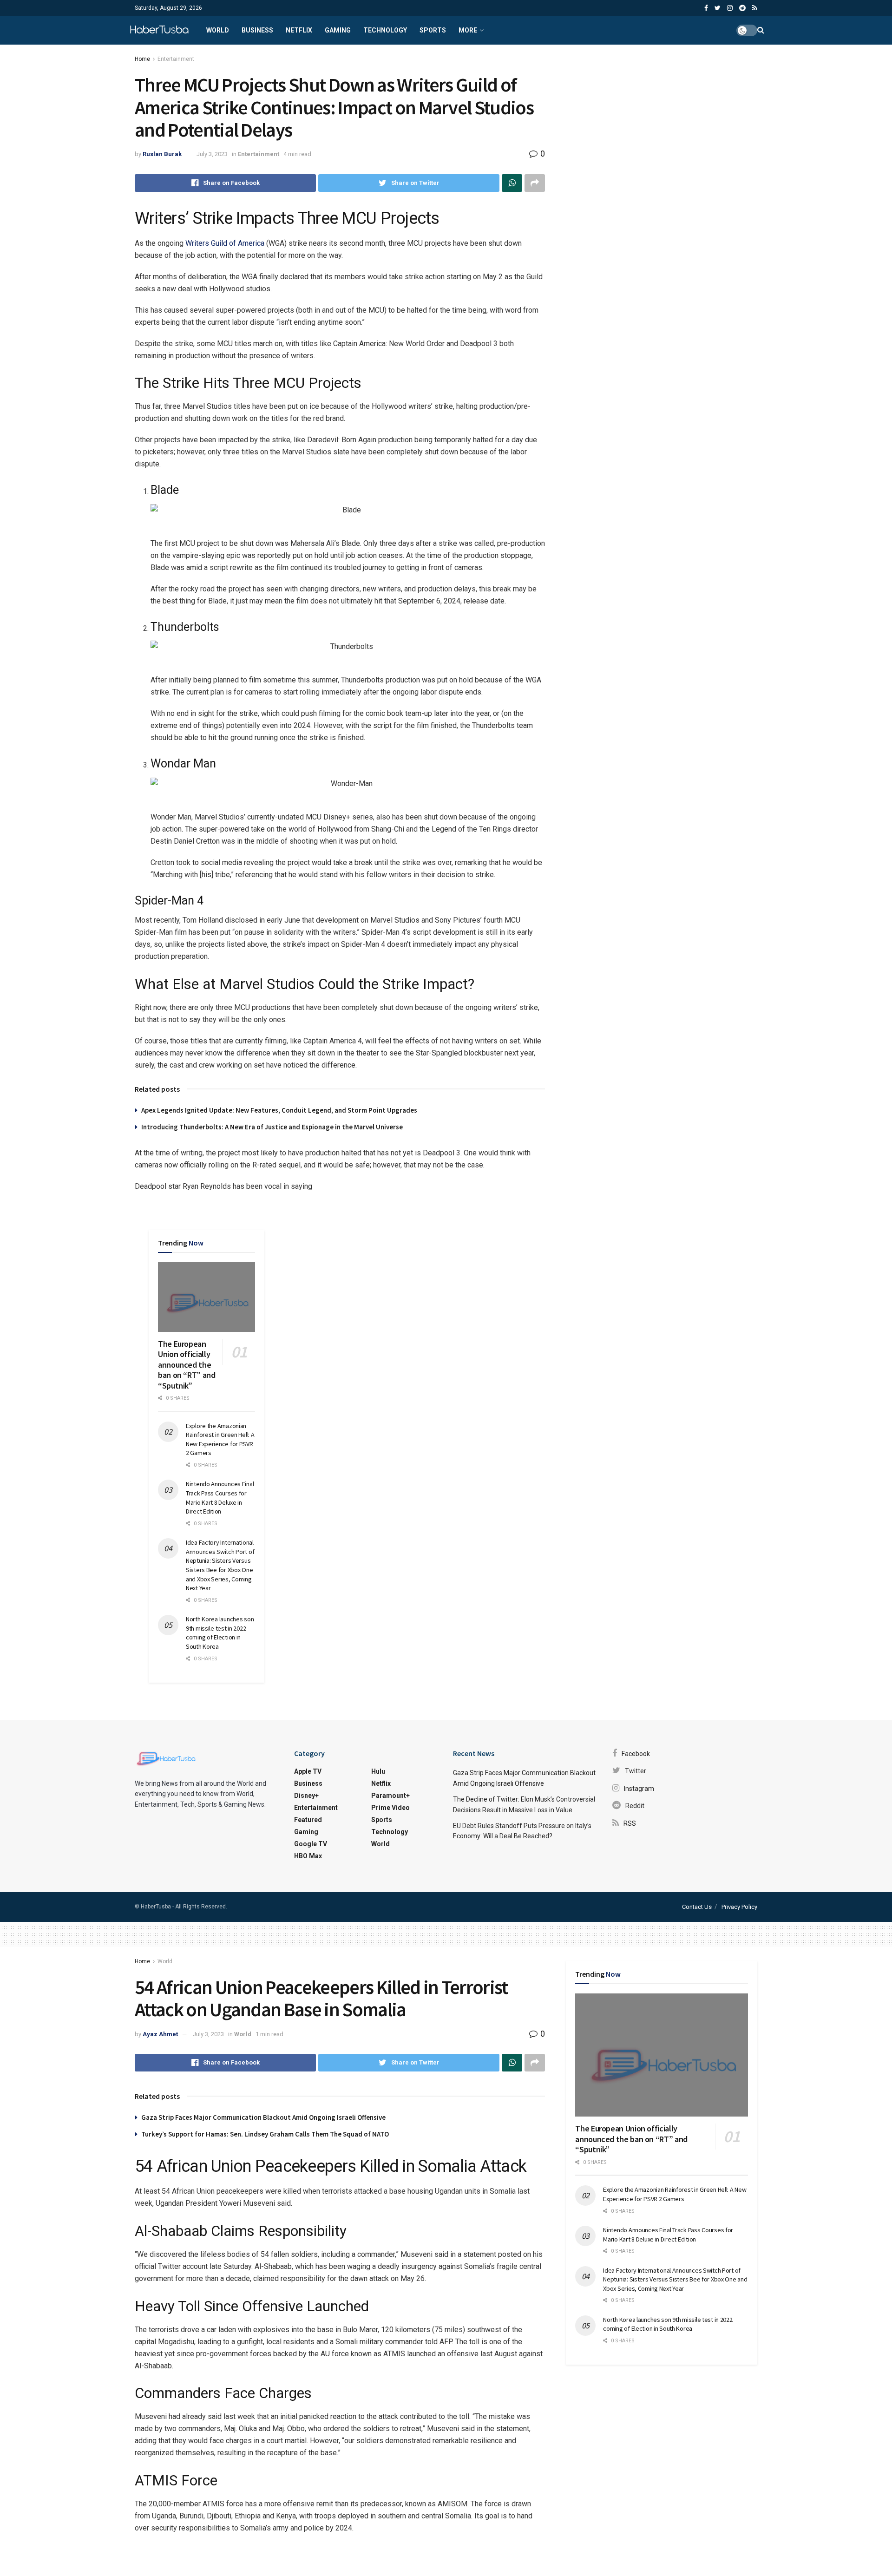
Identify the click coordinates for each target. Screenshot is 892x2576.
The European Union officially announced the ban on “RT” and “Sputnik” (187, 1365)
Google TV (311, 1844)
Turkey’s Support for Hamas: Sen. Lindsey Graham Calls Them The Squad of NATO (265, 2134)
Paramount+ (390, 1796)
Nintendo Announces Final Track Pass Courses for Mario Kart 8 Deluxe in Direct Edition (220, 1498)
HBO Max (308, 1856)
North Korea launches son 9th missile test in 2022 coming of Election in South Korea (220, 1633)
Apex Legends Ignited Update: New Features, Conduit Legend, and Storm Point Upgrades (279, 1110)
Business (257, 30)
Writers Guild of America (225, 243)
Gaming (338, 30)
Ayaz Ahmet (160, 2034)
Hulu (378, 1771)
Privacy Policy (739, 1907)
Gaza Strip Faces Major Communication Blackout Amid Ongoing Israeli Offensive (263, 2117)
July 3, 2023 (212, 154)
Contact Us (697, 1907)
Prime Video (390, 1808)
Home (142, 59)
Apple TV (308, 1771)
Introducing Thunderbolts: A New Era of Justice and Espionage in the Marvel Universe (272, 1127)
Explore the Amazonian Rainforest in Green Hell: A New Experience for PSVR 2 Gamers (220, 1439)
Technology (385, 30)
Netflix (299, 30)
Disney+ (306, 1796)
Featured (308, 1820)
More (468, 30)
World (218, 30)
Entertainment (176, 59)
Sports (433, 30)
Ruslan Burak (162, 154)
